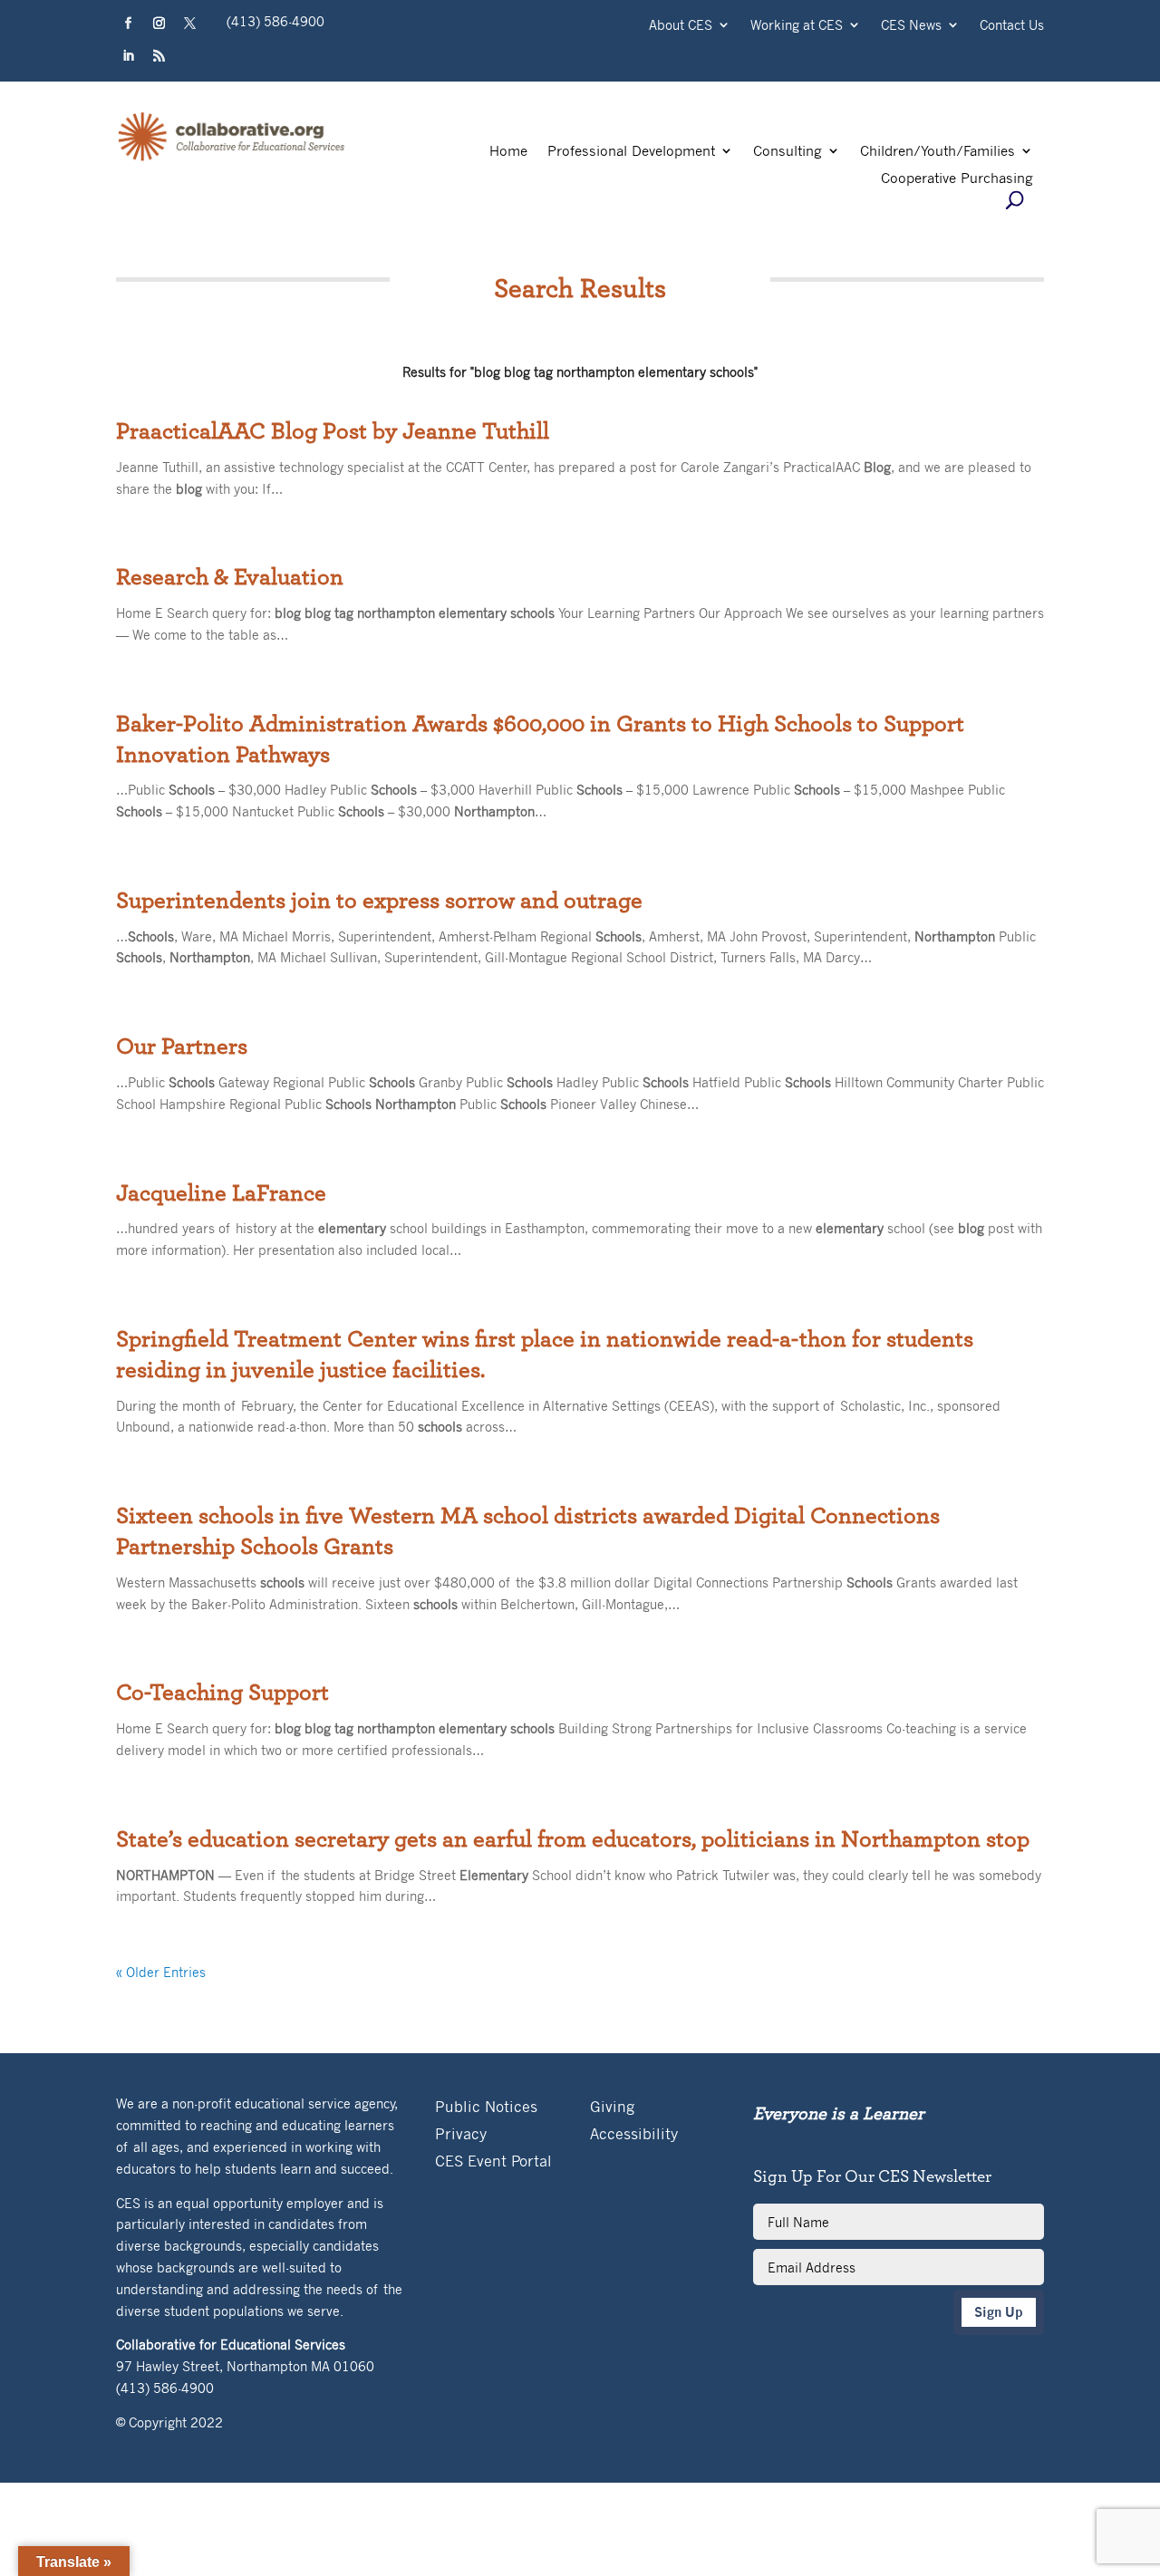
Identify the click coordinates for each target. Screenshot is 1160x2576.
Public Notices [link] (486, 2108)
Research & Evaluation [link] (230, 577)
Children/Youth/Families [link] (938, 152)
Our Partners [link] (182, 1047)
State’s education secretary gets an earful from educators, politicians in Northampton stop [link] (573, 1839)
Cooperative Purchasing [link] (957, 179)
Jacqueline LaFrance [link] (221, 1193)
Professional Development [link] (631, 152)
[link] (232, 159)
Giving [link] (612, 2108)
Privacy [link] (461, 2135)
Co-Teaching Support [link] (222, 1693)
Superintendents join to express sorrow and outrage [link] (379, 901)
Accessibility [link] (634, 2135)
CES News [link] (911, 26)
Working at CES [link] (797, 26)
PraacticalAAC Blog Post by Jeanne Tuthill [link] (333, 431)
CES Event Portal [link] (493, 2162)
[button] (128, 24)
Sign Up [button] (999, 2312)
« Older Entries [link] (161, 1972)
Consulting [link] (788, 152)
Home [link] (508, 152)
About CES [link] (681, 26)
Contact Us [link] (1012, 26)
